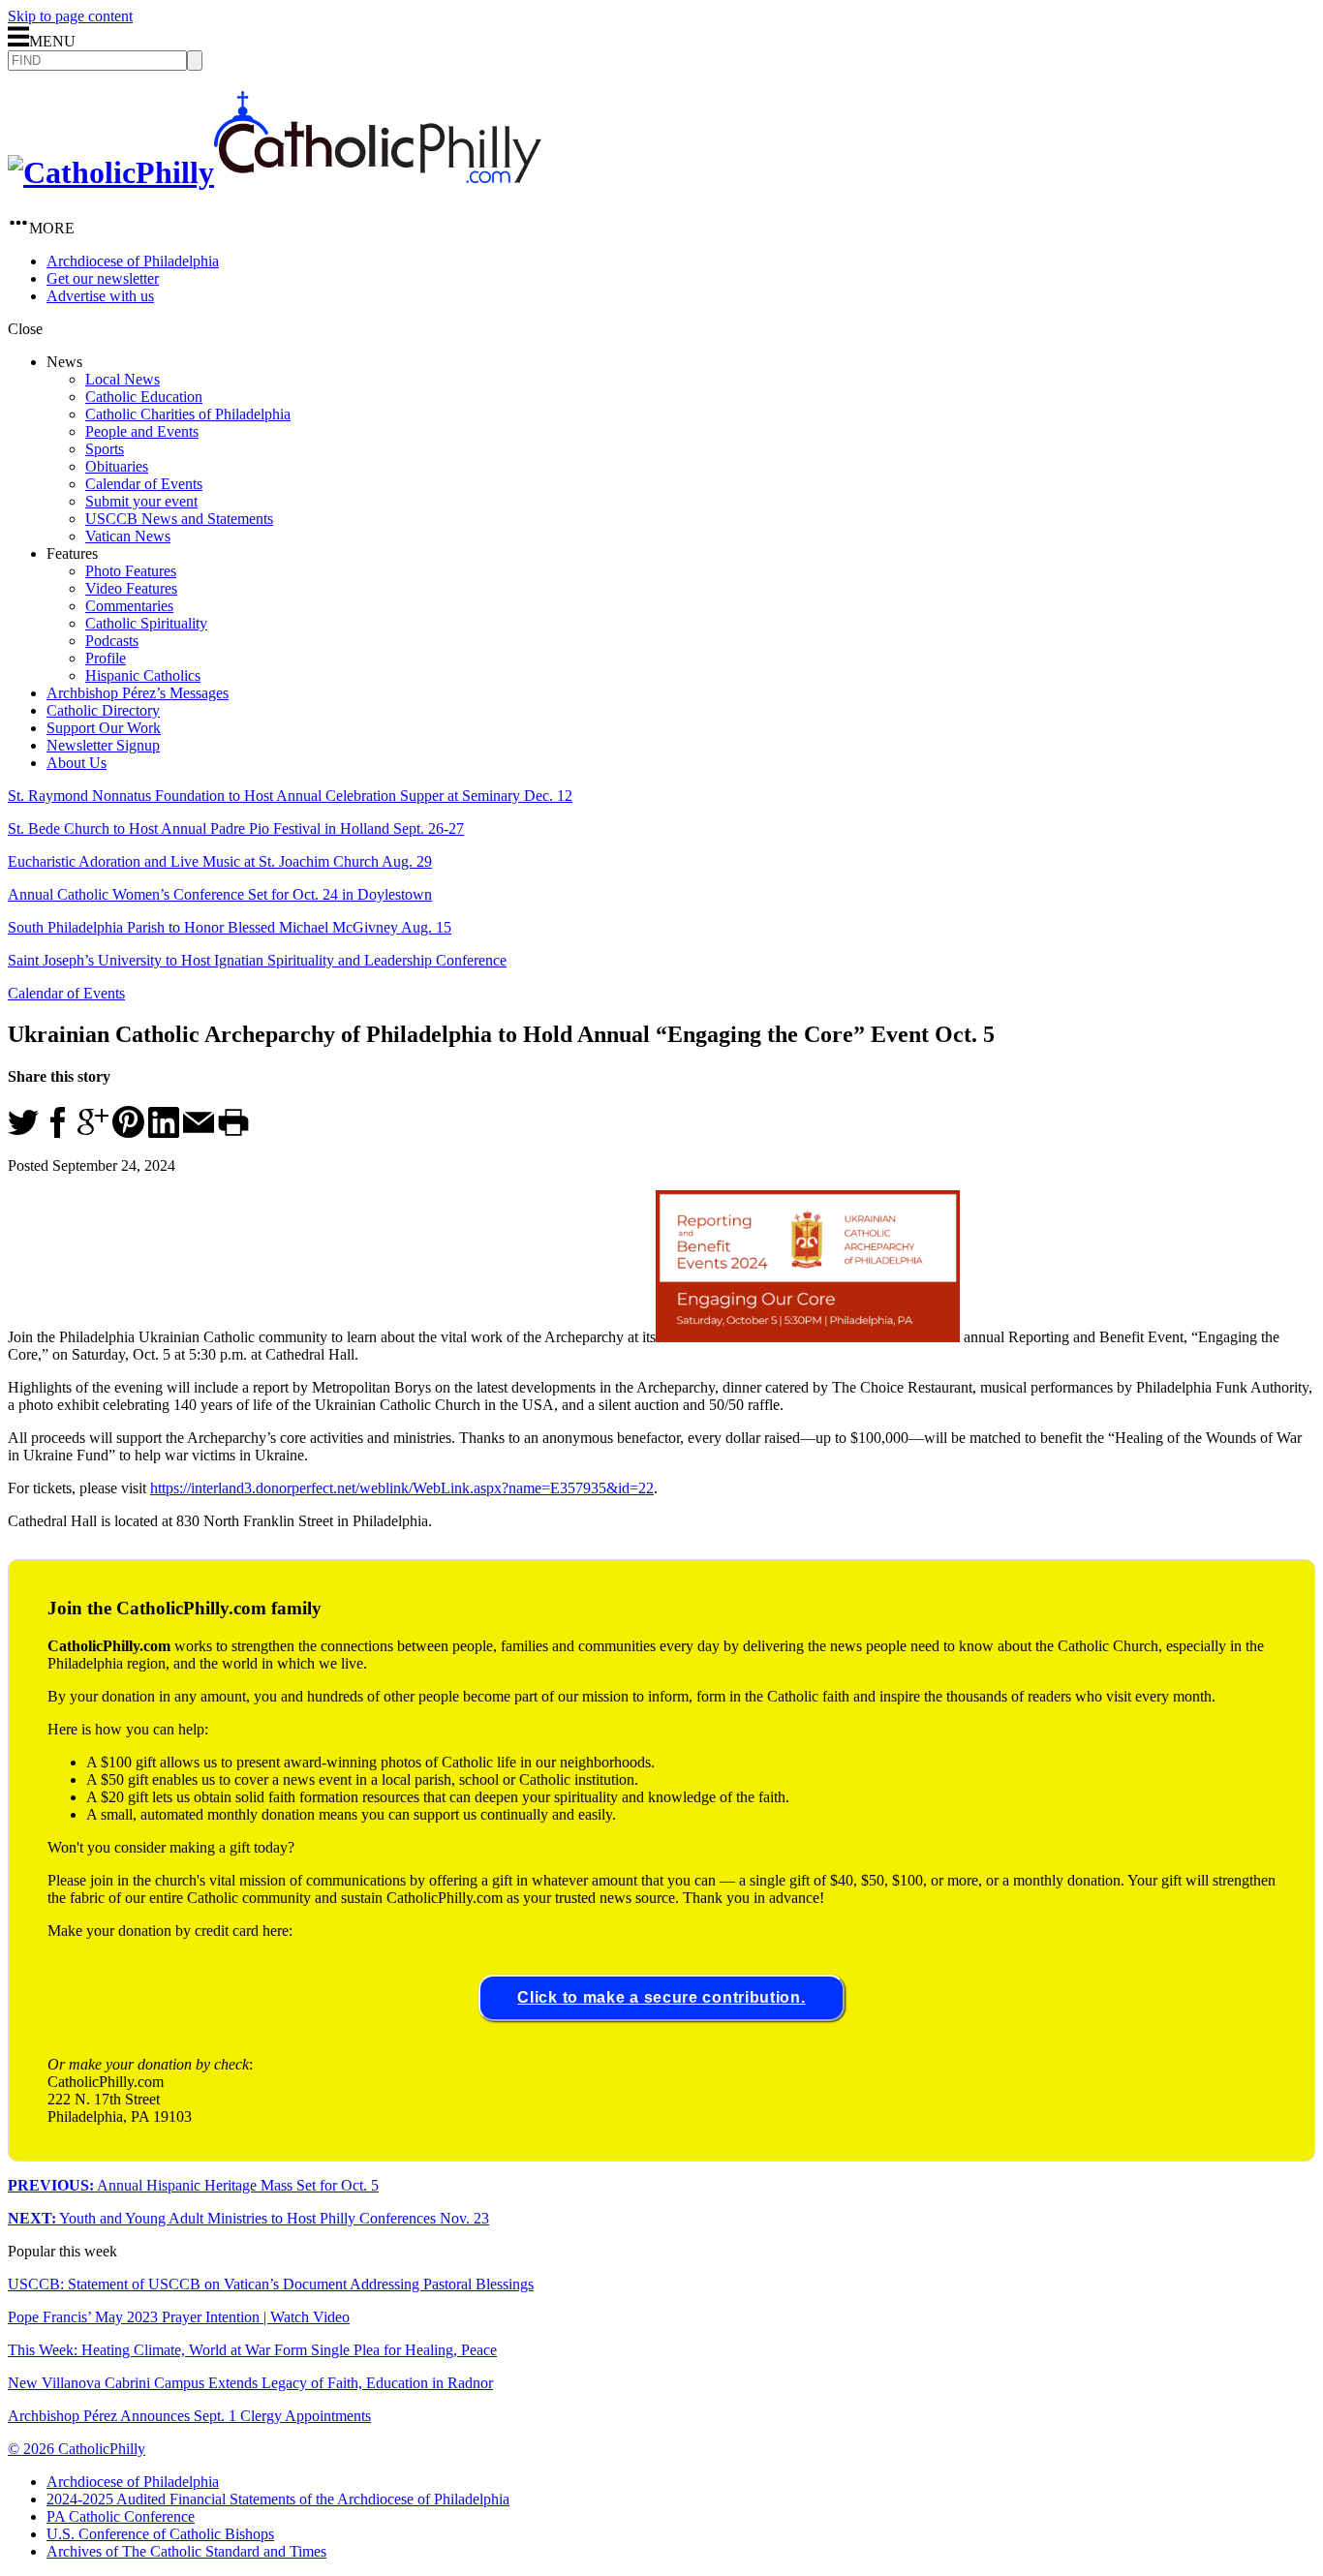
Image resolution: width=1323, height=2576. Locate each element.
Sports (105, 449)
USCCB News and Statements (179, 519)
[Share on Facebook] (58, 1133)
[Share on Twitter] (23, 1133)
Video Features (131, 588)
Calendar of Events (144, 484)
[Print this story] (233, 1133)
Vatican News (128, 536)
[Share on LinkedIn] (164, 1133)
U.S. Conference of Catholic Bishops (160, 2534)
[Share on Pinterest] (128, 1133)
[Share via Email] (199, 1133)
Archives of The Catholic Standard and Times (186, 2551)
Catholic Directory (103, 710)
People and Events (142, 431)
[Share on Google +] (93, 1133)
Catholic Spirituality (146, 623)
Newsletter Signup (103, 745)
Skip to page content (70, 16)
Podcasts (112, 641)
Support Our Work (104, 728)
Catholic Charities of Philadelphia (188, 414)
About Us (77, 763)
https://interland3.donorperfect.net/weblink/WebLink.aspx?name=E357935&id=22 (402, 1488)
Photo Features (131, 571)
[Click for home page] (275, 172)
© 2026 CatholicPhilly (77, 2449)
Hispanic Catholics (143, 675)
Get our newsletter (103, 278)
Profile (106, 658)
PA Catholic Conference (121, 2516)
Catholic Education (144, 397)
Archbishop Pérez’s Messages (138, 693)
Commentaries (129, 606)
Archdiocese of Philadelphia (133, 261)
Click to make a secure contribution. (661, 1997)
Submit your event (141, 501)
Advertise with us (100, 296)
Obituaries (117, 466)
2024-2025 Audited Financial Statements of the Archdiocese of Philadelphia (278, 2499)
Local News (123, 379)
